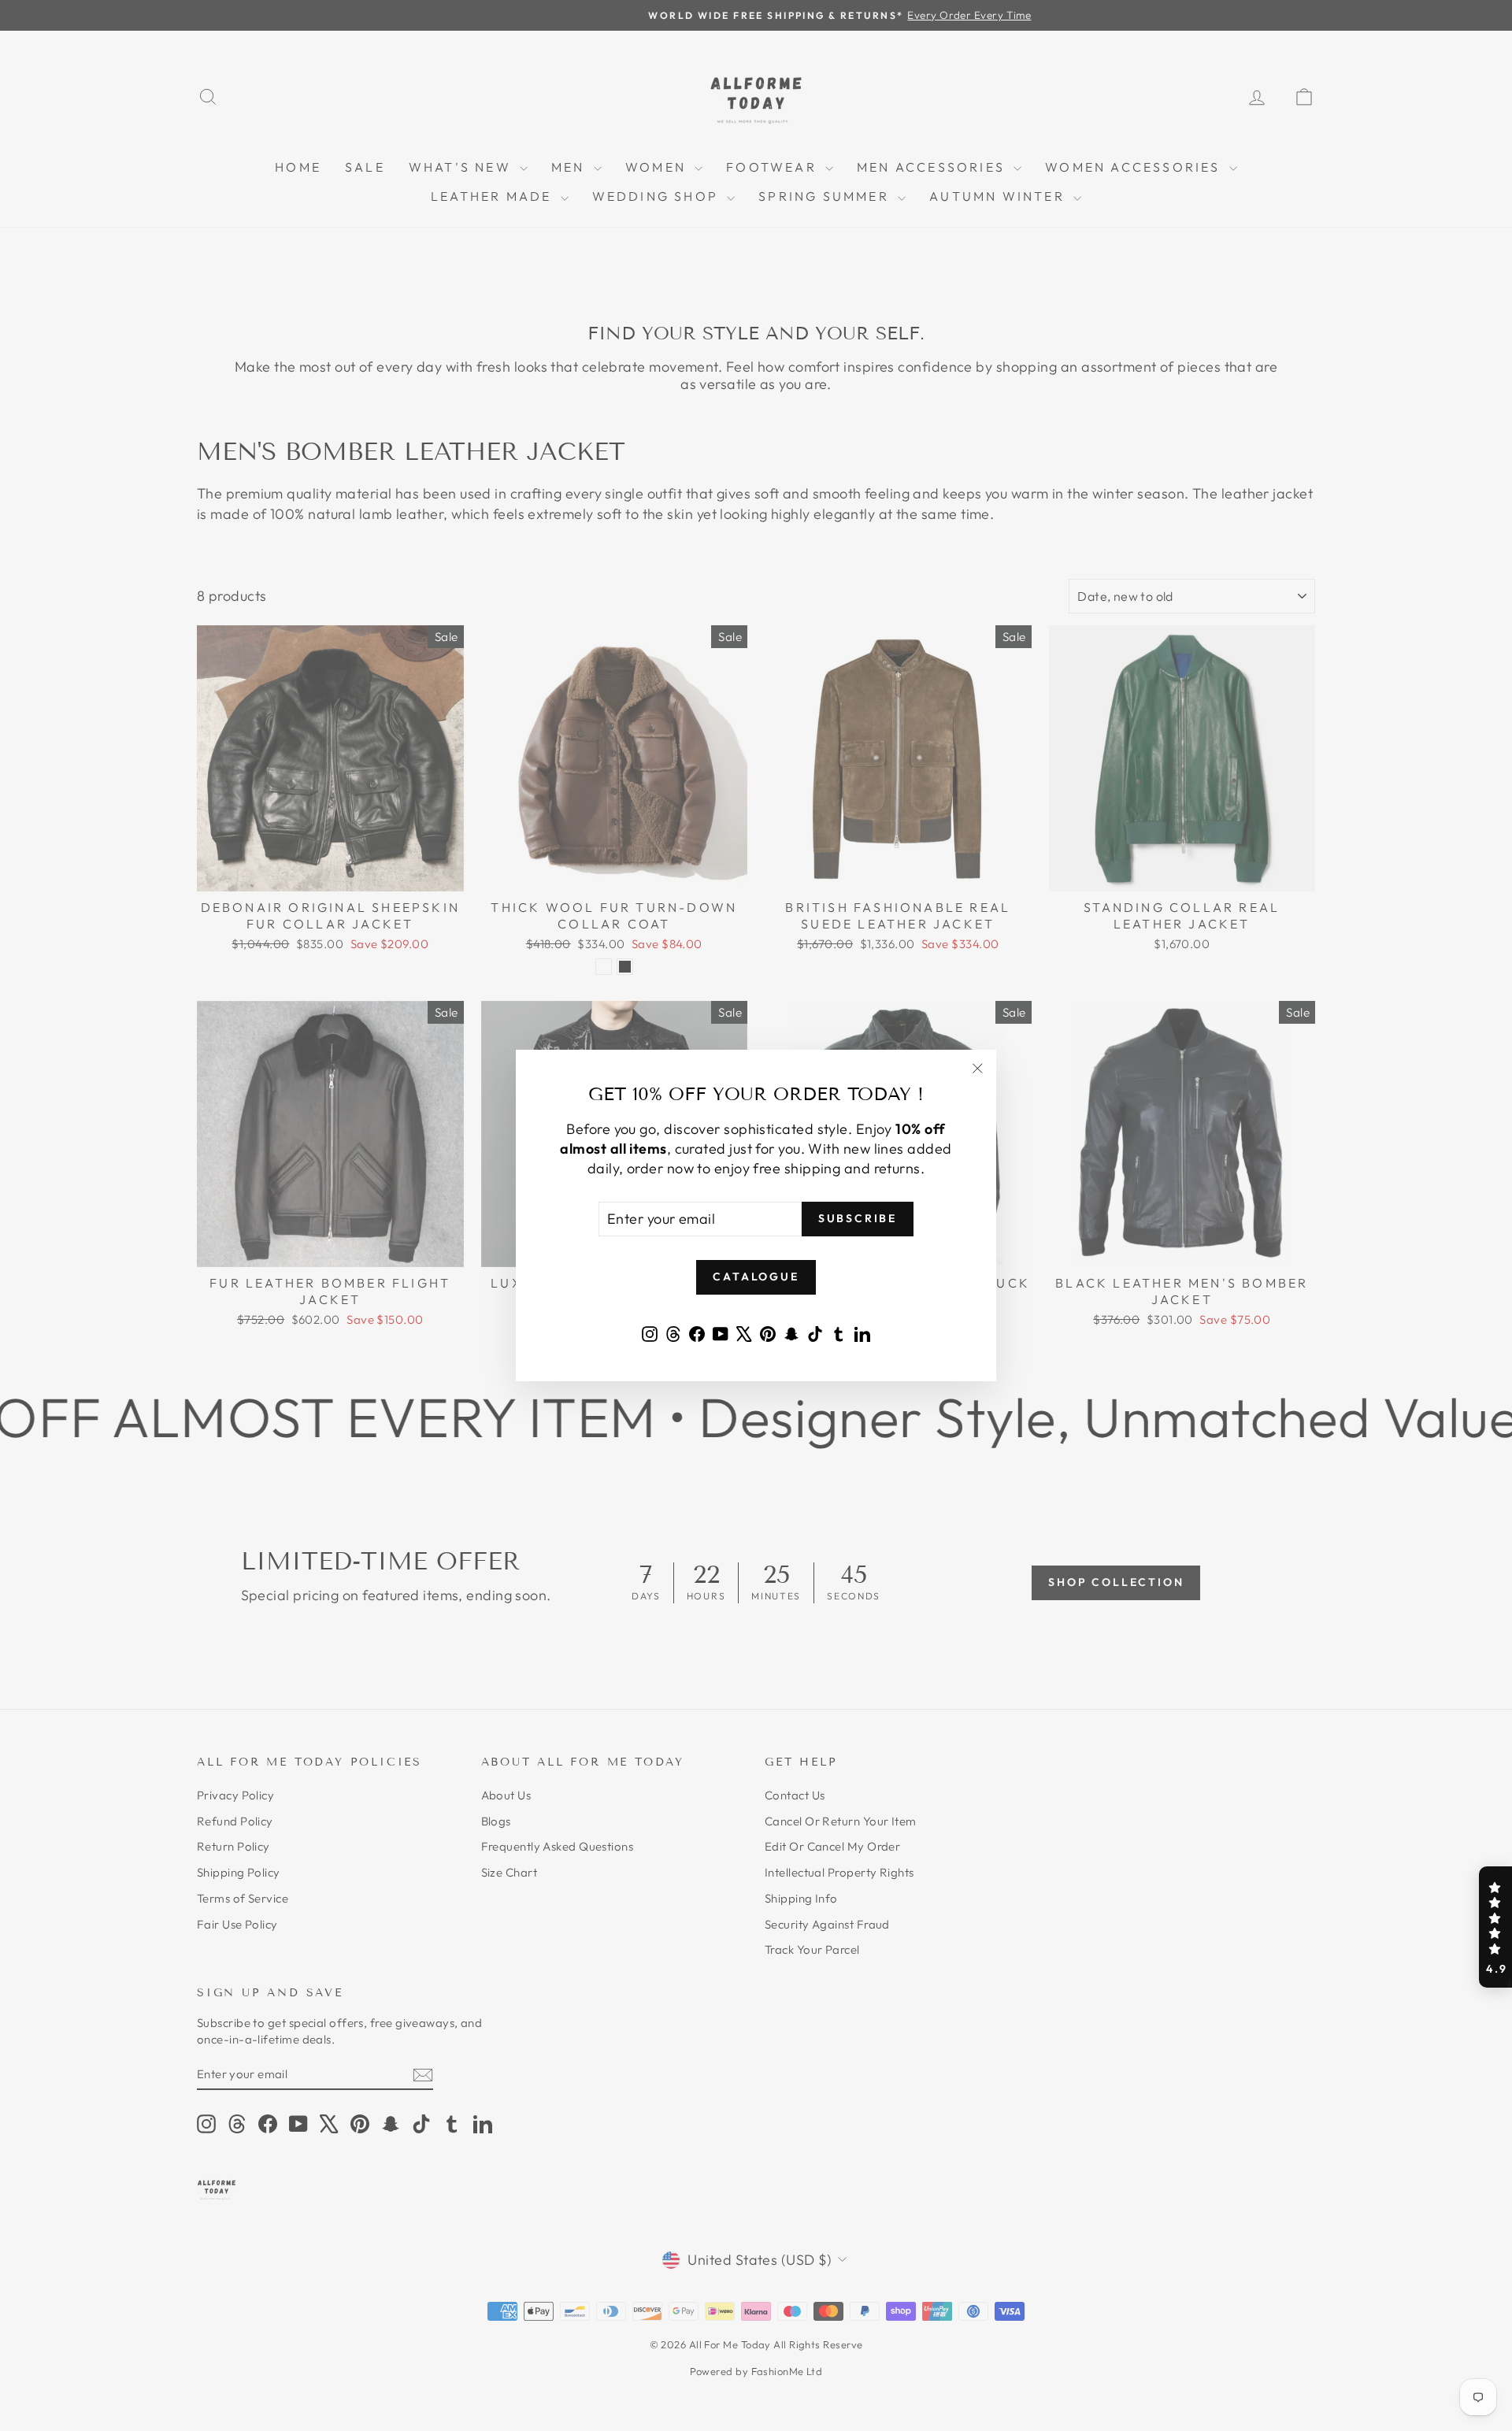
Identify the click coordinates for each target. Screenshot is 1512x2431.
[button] (1495, 1927)
